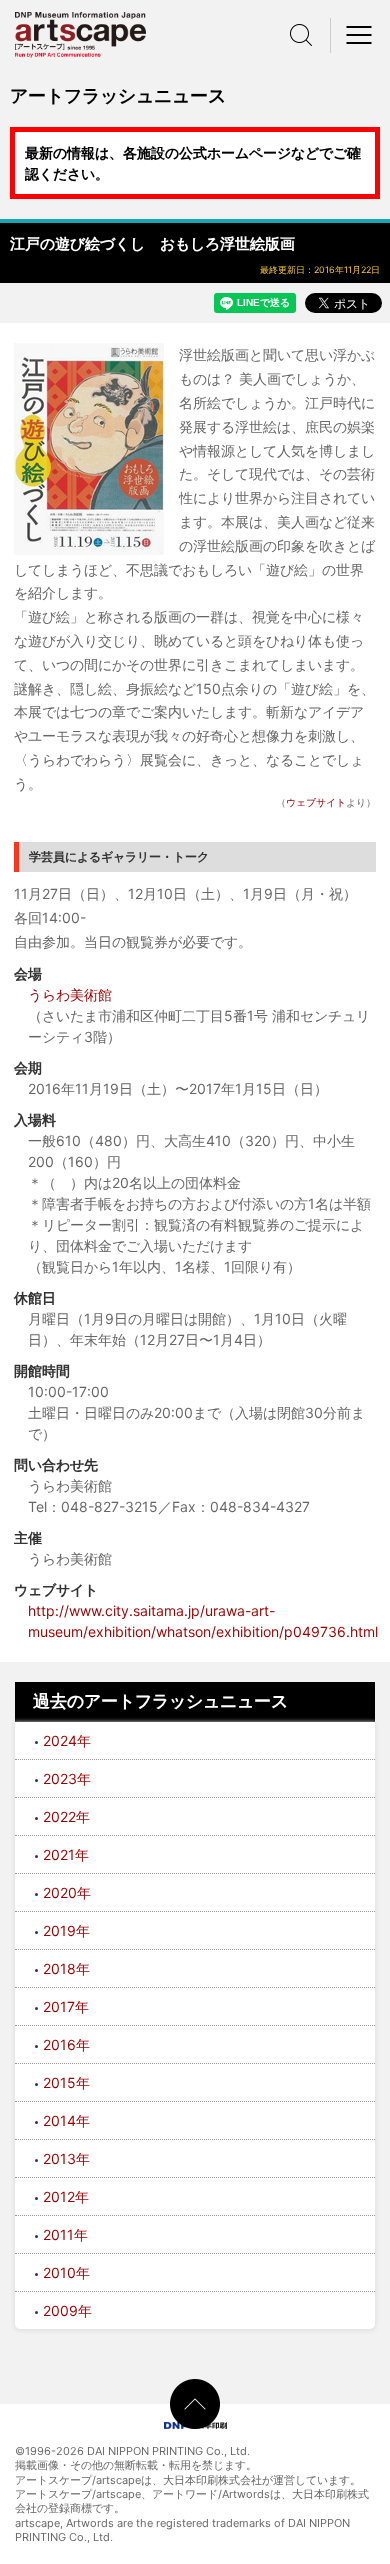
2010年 (66, 2272)
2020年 (67, 1892)
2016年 (66, 2044)
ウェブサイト (316, 802)
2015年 (66, 2082)
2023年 (67, 1778)
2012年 (66, 2196)
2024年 (67, 1740)
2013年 (66, 2158)
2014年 (66, 2120)
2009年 (67, 2310)
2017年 (66, 2006)
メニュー (360, 35)
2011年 (65, 2234)
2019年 (66, 1930)
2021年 (66, 1854)
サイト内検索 (301, 35)
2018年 (66, 1968)
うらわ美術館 (70, 994)
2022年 (66, 1816)
